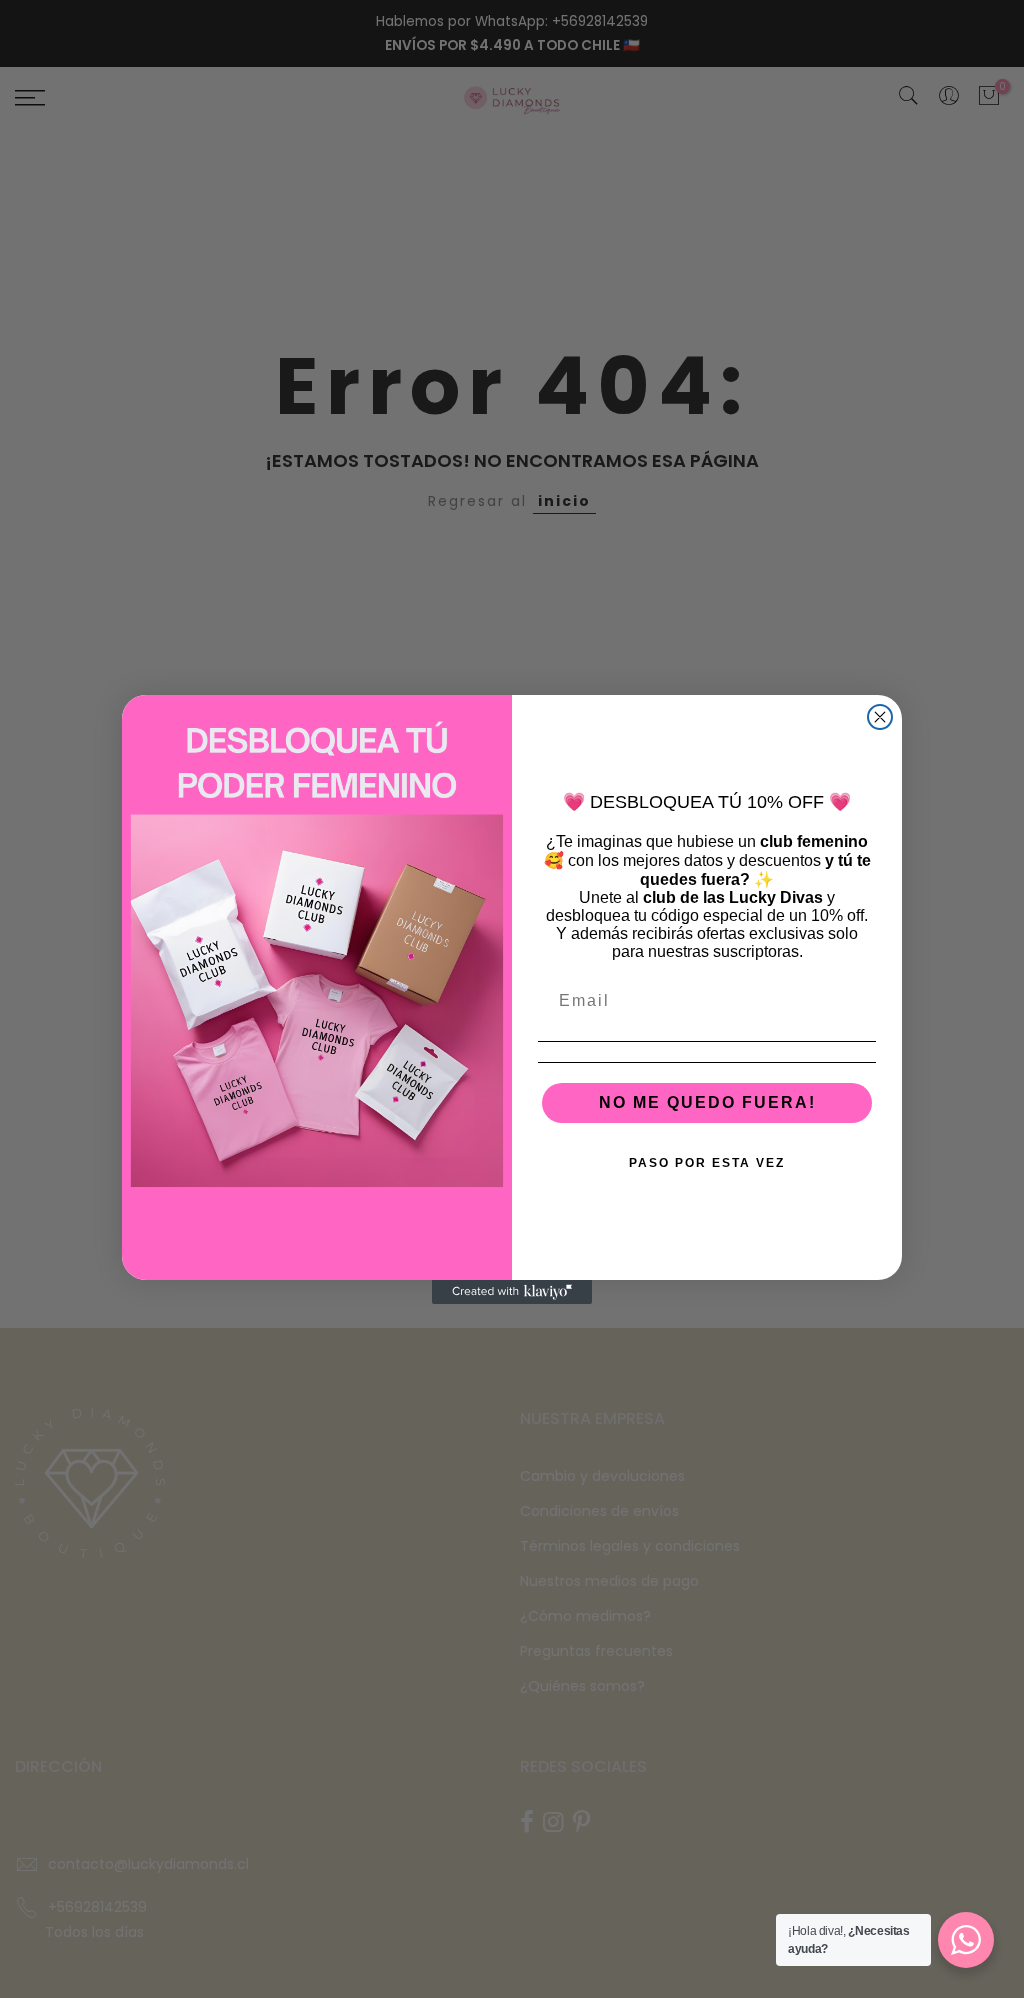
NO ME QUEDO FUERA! (707, 1102)
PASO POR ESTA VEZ (707, 1163)
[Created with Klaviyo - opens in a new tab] (512, 1292)
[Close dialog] (880, 717)
